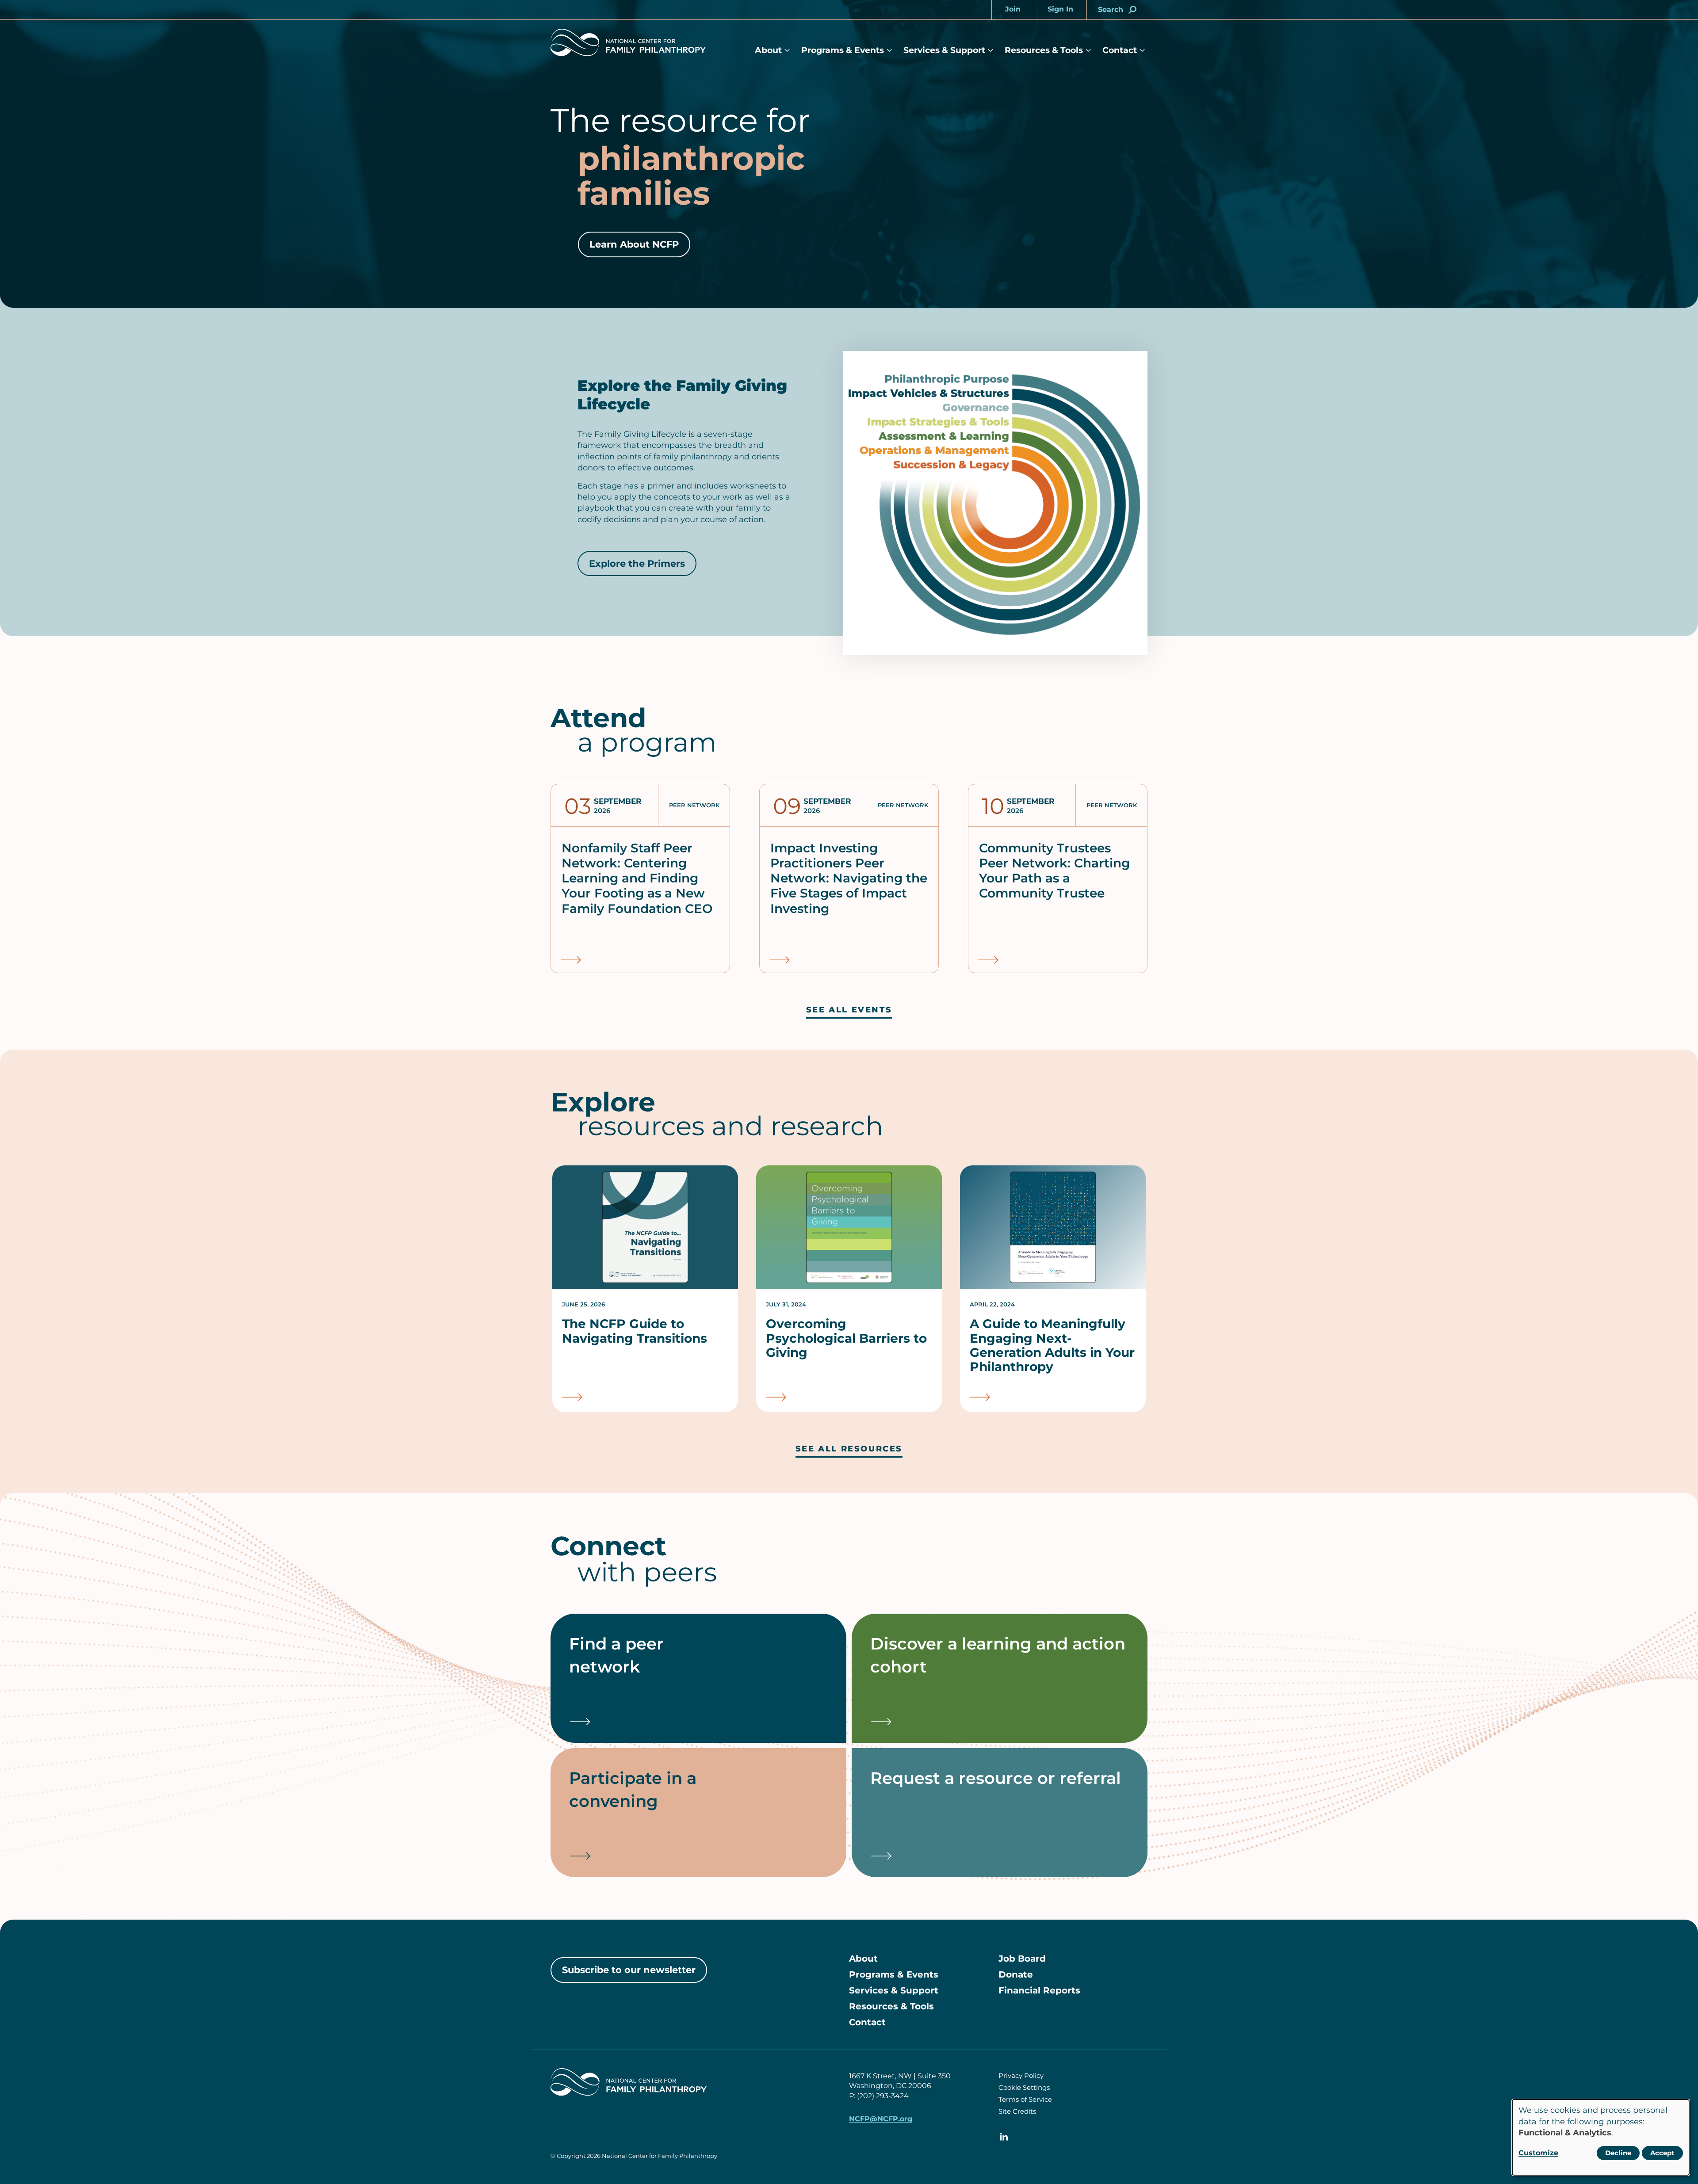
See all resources (849, 1449)
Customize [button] (1538, 2153)
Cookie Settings (1024, 2087)
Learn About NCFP (634, 244)
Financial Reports (1039, 1990)
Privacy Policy (1021, 2075)
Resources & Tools (1044, 50)
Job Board (1022, 1959)
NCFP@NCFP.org (881, 2119)
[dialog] (1601, 2137)
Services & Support (944, 50)
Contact (1120, 50)
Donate (1016, 1974)
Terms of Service (1025, 2099)
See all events (849, 1010)
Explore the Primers (637, 563)
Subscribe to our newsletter (629, 1970)
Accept (1662, 2153)
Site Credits (1017, 2111)
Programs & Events (843, 50)
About (768, 50)
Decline (1618, 2153)
